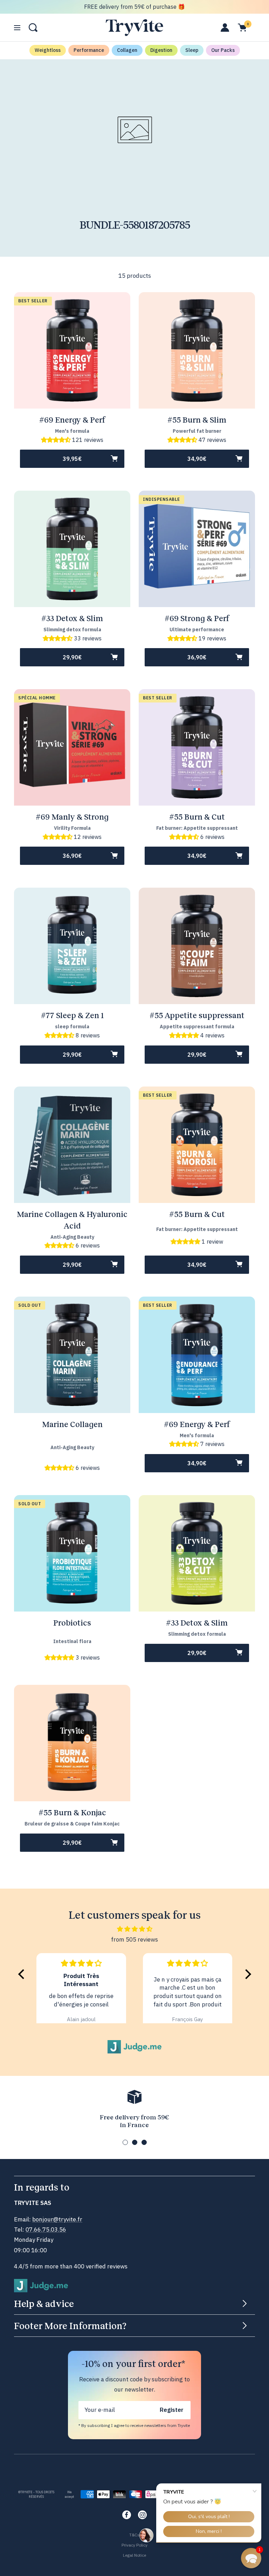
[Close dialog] (204, 1222)
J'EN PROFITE (135, 1331)
